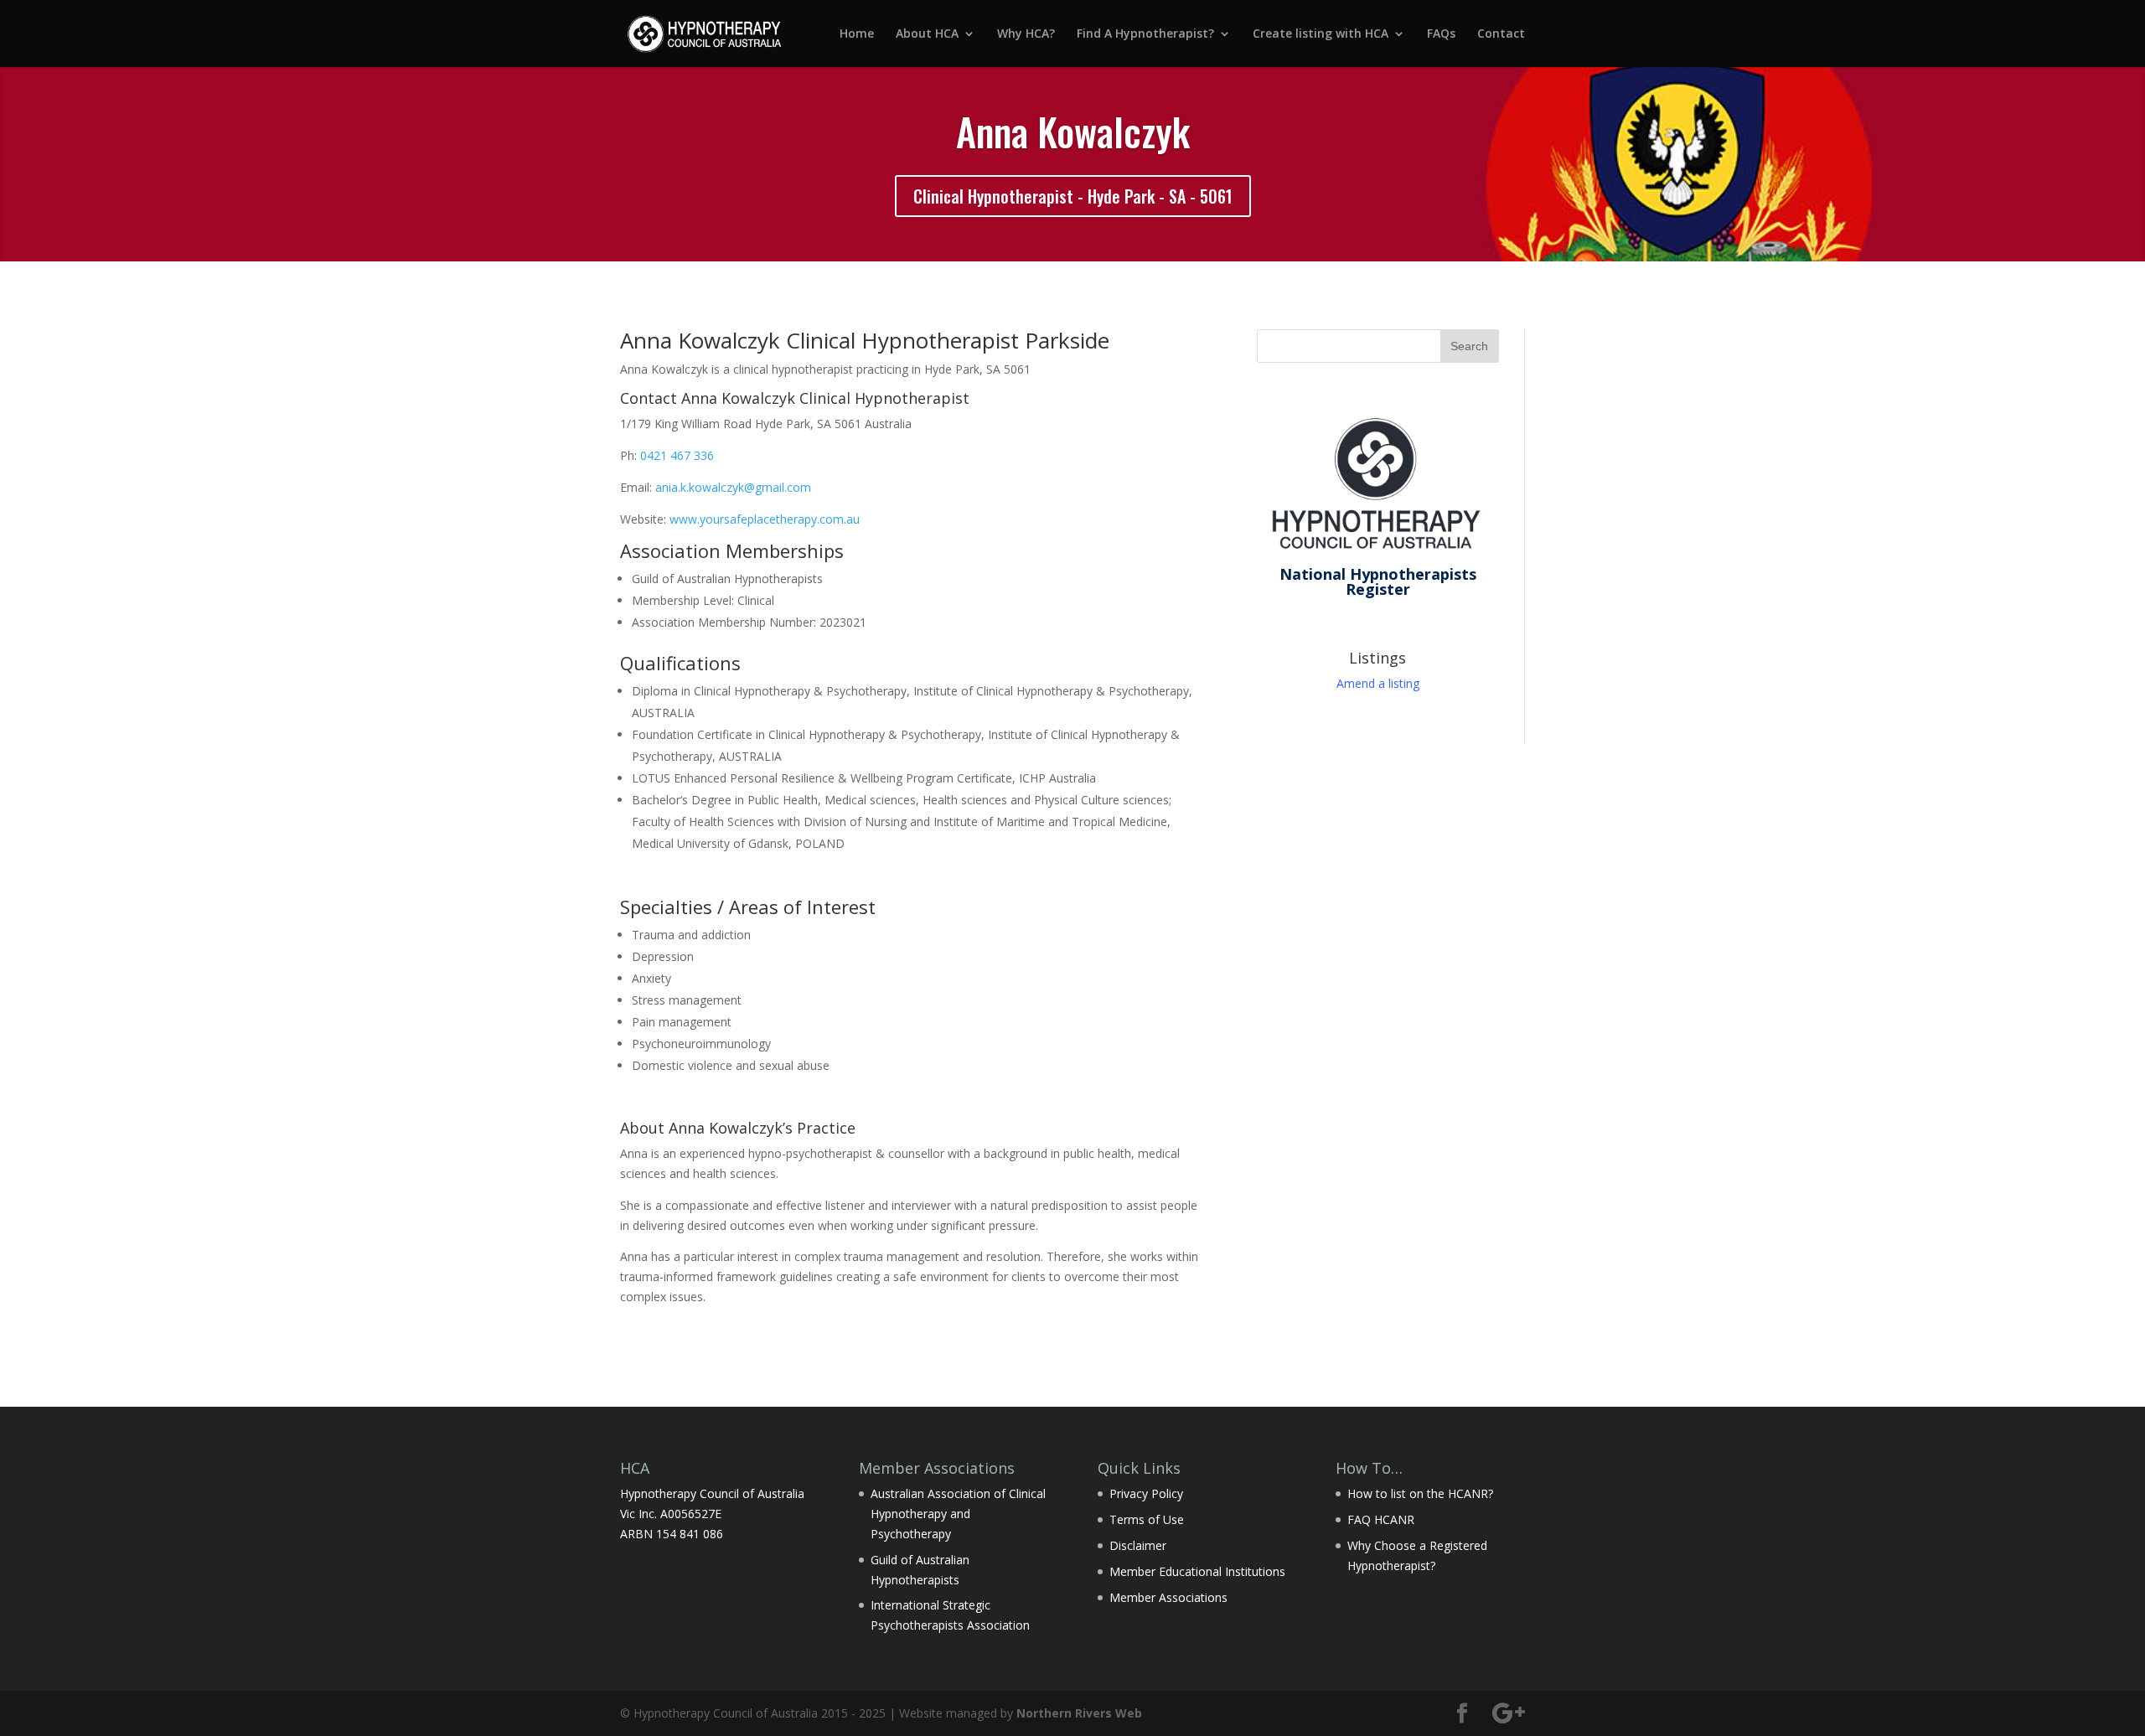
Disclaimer (1138, 1545)
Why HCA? (1026, 34)
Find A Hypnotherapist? (1145, 34)
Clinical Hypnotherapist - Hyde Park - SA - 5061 (1073, 196)
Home (857, 34)
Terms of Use (1147, 1519)
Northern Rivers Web (1079, 1713)
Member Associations (1168, 1597)
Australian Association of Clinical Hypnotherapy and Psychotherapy (958, 1514)
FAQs (1441, 34)
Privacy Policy (1146, 1493)
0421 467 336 (677, 455)
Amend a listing (1378, 683)
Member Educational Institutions (1197, 1571)
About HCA (927, 34)
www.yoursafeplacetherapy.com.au (765, 519)
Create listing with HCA (1321, 34)
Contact (1501, 34)
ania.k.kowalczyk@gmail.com (733, 487)
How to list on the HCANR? (1420, 1493)
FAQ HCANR (1381, 1519)
